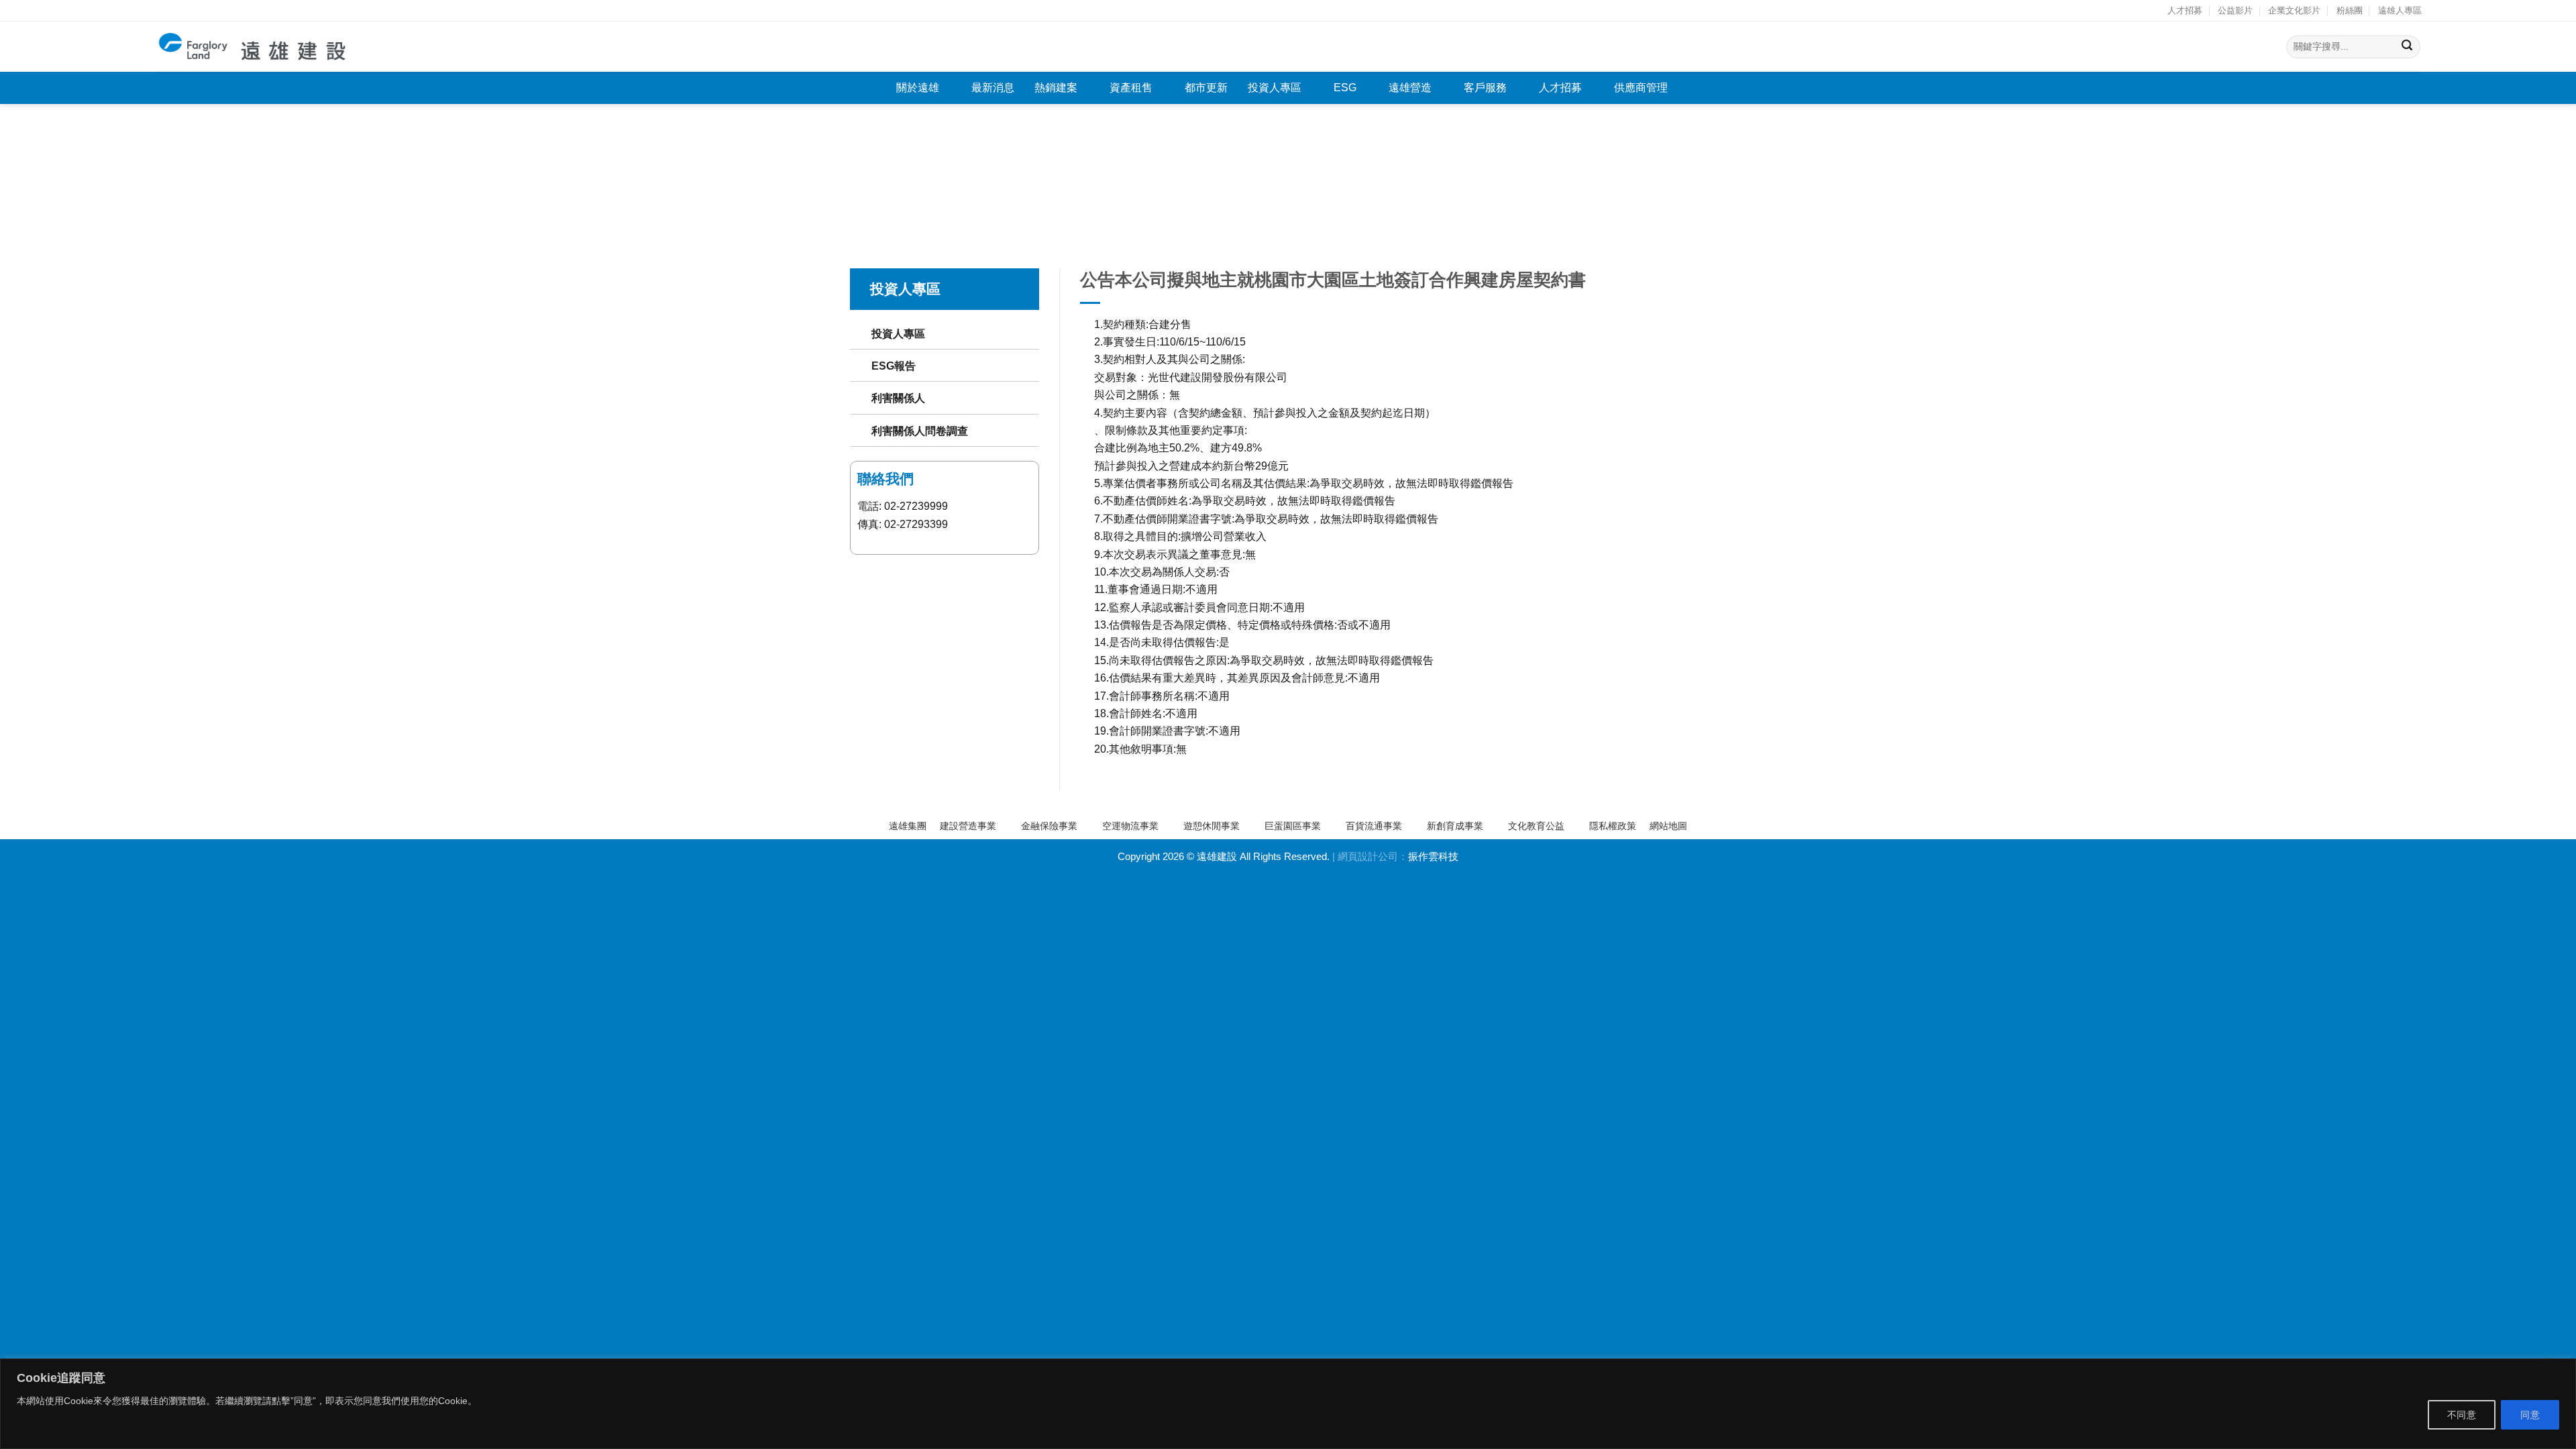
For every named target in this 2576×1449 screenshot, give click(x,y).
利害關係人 (898, 398)
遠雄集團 (908, 826)
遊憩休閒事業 (1212, 826)
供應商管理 (1641, 88)
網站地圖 (1668, 826)
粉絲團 (2350, 10)
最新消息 (993, 88)
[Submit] (2407, 47)
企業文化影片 (2294, 10)
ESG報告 (894, 366)
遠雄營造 (1410, 88)
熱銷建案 (1056, 88)
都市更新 (1206, 88)
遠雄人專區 (2400, 10)
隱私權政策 (1613, 826)
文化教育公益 (1536, 826)
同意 (2530, 1415)
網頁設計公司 (1368, 857)
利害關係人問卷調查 (920, 431)
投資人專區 (1275, 88)
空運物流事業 (1130, 826)
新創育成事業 (1455, 826)
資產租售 (1131, 88)
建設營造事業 (968, 826)
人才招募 (2185, 10)
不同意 (2462, 1415)
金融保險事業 (1049, 826)
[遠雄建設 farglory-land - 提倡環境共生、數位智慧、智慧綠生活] (253, 47)
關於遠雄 (918, 88)
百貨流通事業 (1374, 826)
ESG (1345, 88)
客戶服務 (1485, 88)
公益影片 (2235, 10)
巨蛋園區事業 (1293, 826)
